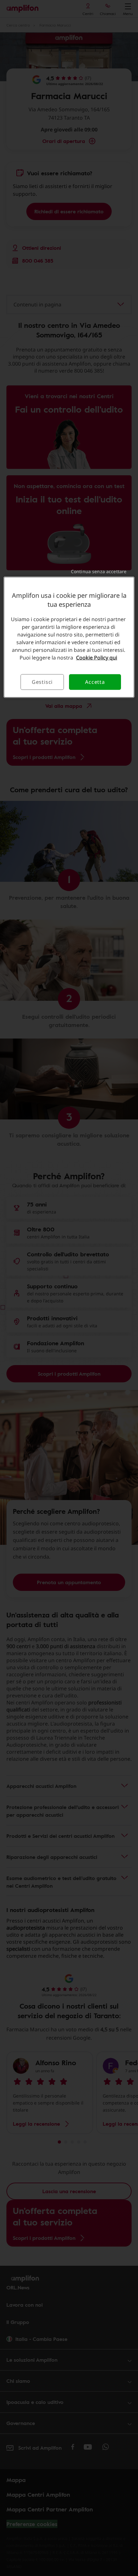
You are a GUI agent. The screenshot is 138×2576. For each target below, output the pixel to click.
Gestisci (42, 682)
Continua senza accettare (99, 571)
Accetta (95, 682)
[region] (69, 637)
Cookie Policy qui (97, 658)
